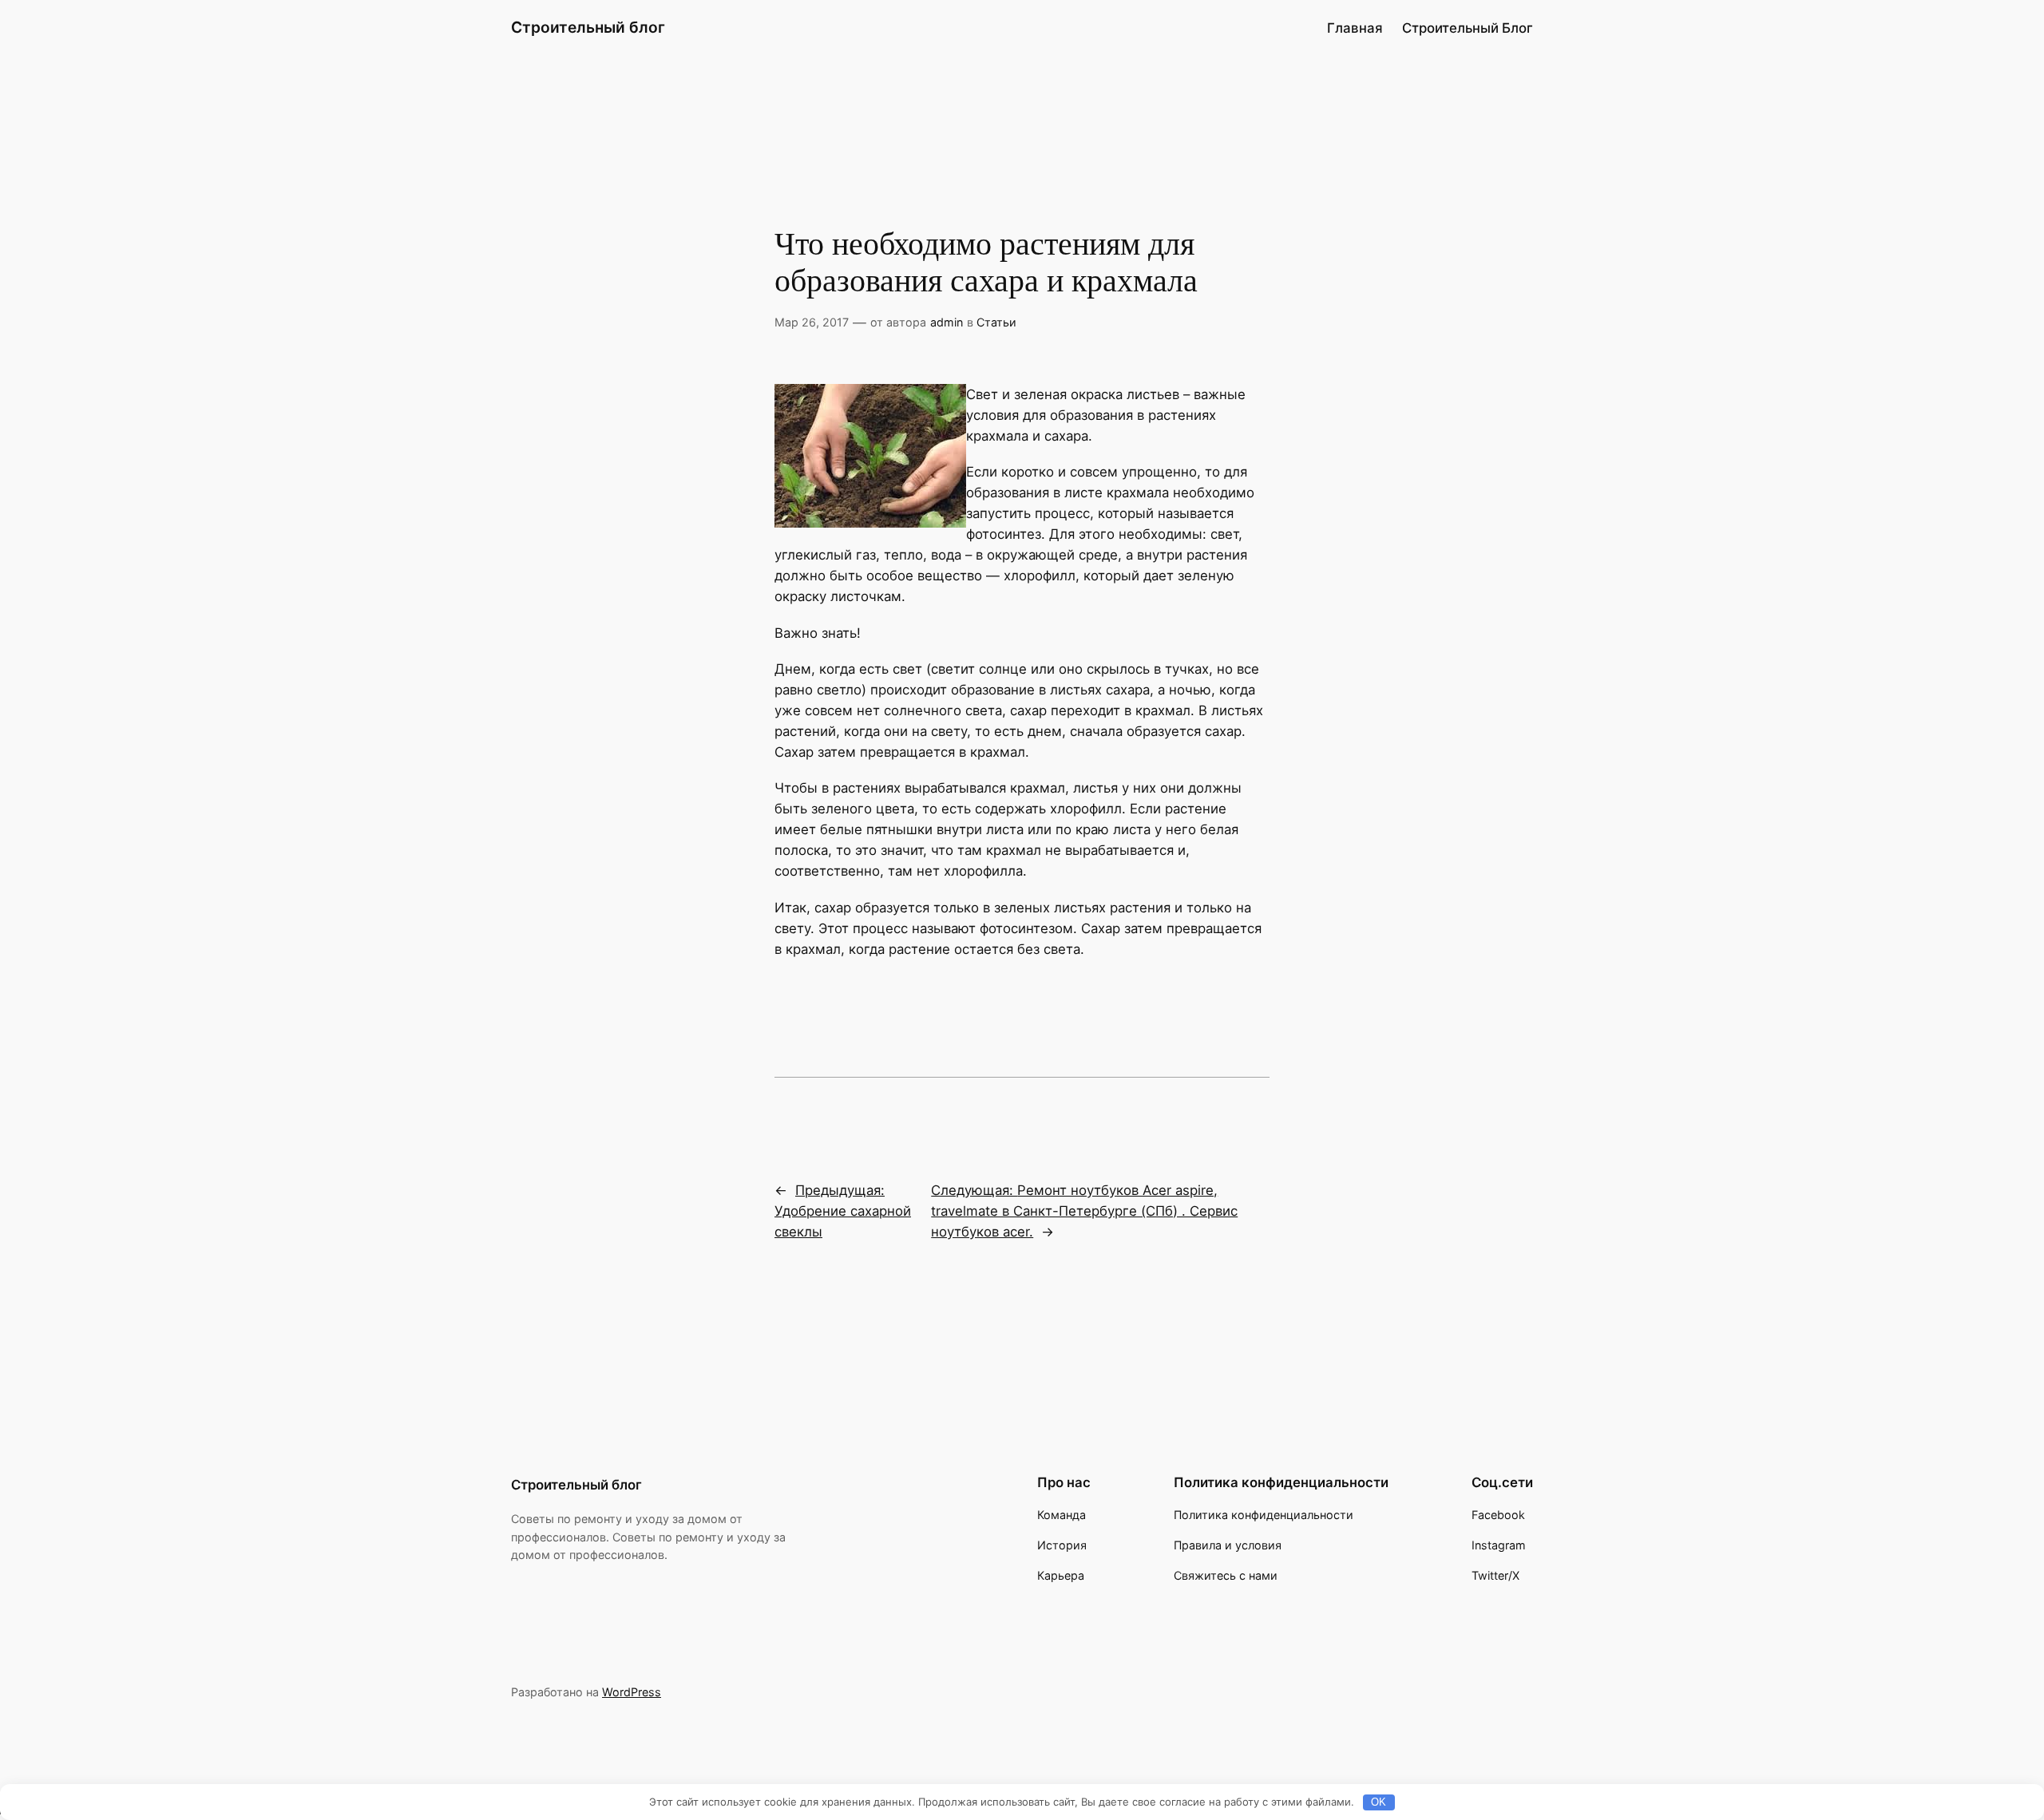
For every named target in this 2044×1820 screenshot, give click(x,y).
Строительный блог (588, 27)
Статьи (996, 322)
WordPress (632, 1692)
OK (1379, 1802)
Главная (1355, 28)
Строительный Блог (1468, 28)
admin (947, 322)
